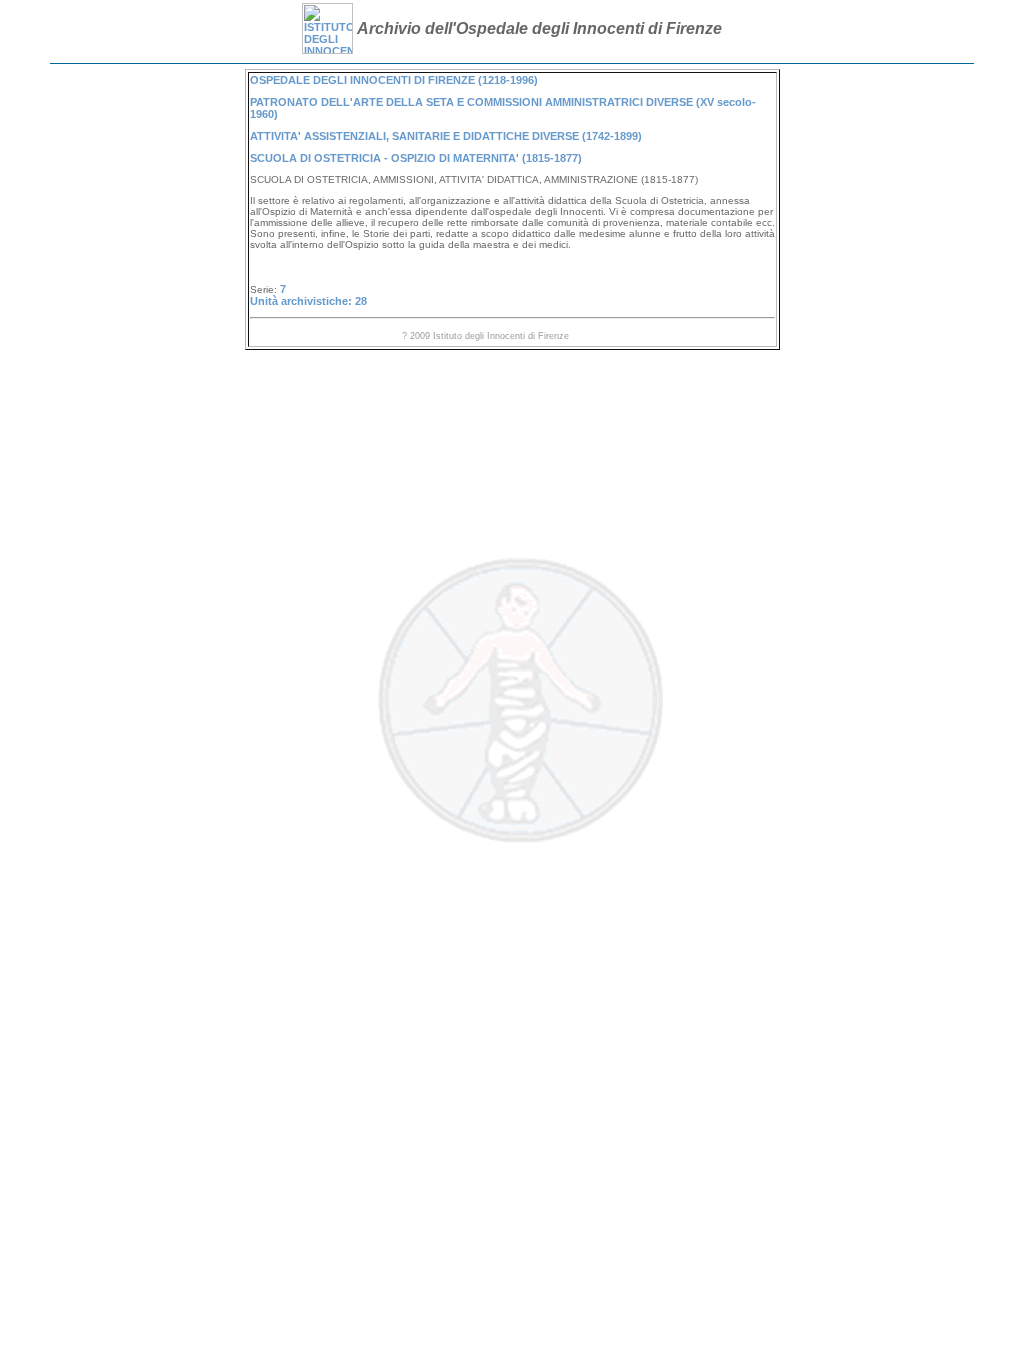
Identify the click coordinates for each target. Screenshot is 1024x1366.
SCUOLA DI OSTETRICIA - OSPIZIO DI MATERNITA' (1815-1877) (416, 158)
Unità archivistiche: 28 (308, 301)
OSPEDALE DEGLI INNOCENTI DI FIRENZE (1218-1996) (394, 80)
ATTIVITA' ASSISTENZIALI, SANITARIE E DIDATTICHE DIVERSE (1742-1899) (446, 136)
